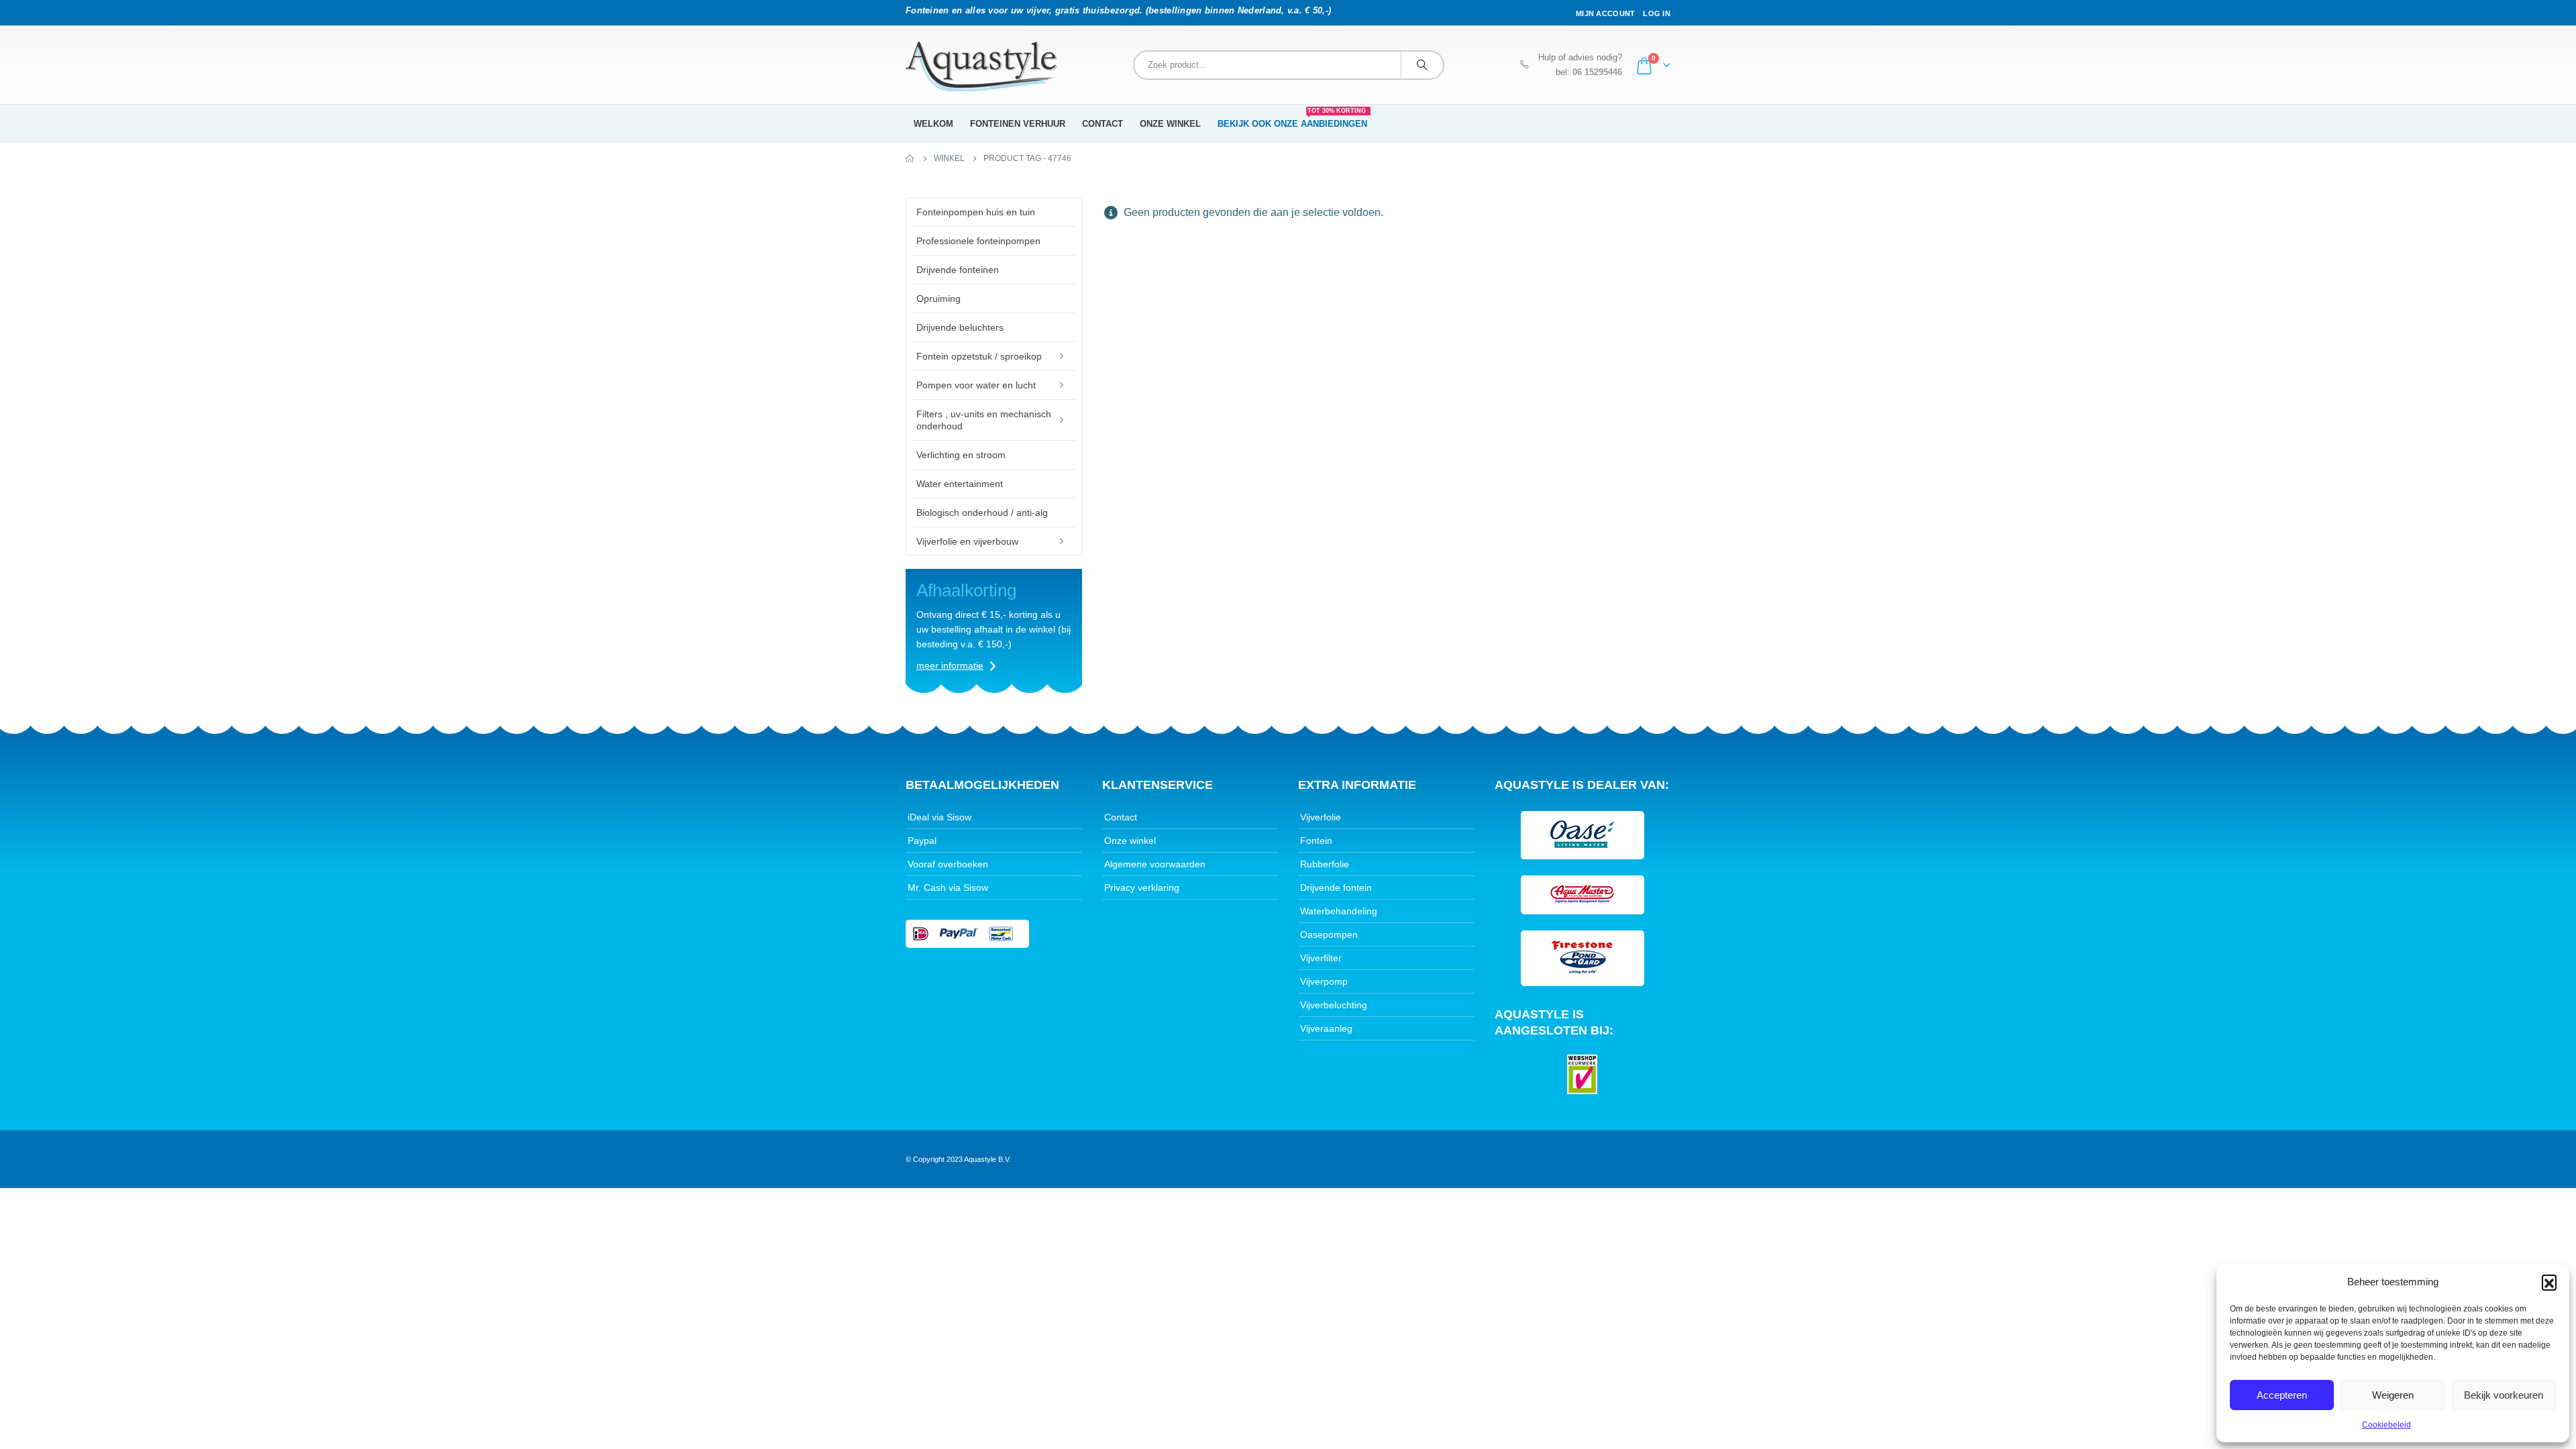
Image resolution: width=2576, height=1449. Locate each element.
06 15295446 (1597, 72)
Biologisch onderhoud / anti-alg (982, 513)
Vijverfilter (1321, 958)
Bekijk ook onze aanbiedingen (1292, 119)
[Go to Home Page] (910, 158)
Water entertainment (960, 484)
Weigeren (2393, 1395)
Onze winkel (1170, 124)
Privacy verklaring (1142, 888)
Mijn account (1605, 13)
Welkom (933, 124)
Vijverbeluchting (1334, 1005)
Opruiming (938, 299)
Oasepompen (1329, 934)
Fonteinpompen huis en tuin (976, 212)
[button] (2549, 1282)
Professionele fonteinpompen (978, 241)
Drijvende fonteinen (958, 270)
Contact (1103, 124)
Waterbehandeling (1339, 911)
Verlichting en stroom (961, 455)
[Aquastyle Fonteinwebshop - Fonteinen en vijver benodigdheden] (981, 66)
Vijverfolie (1321, 817)
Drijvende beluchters (960, 327)
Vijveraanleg (1326, 1028)
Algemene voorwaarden (1155, 864)
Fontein (1316, 841)
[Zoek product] (1422, 65)
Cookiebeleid (2386, 1425)
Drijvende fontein (1336, 888)
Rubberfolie (1325, 864)
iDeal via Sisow (940, 817)
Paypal (922, 841)
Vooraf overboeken (948, 864)
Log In (1657, 13)
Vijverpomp (1324, 981)
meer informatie (950, 665)
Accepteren (2282, 1395)
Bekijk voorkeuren (2504, 1395)
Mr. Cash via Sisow (948, 888)
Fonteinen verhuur (1018, 124)
